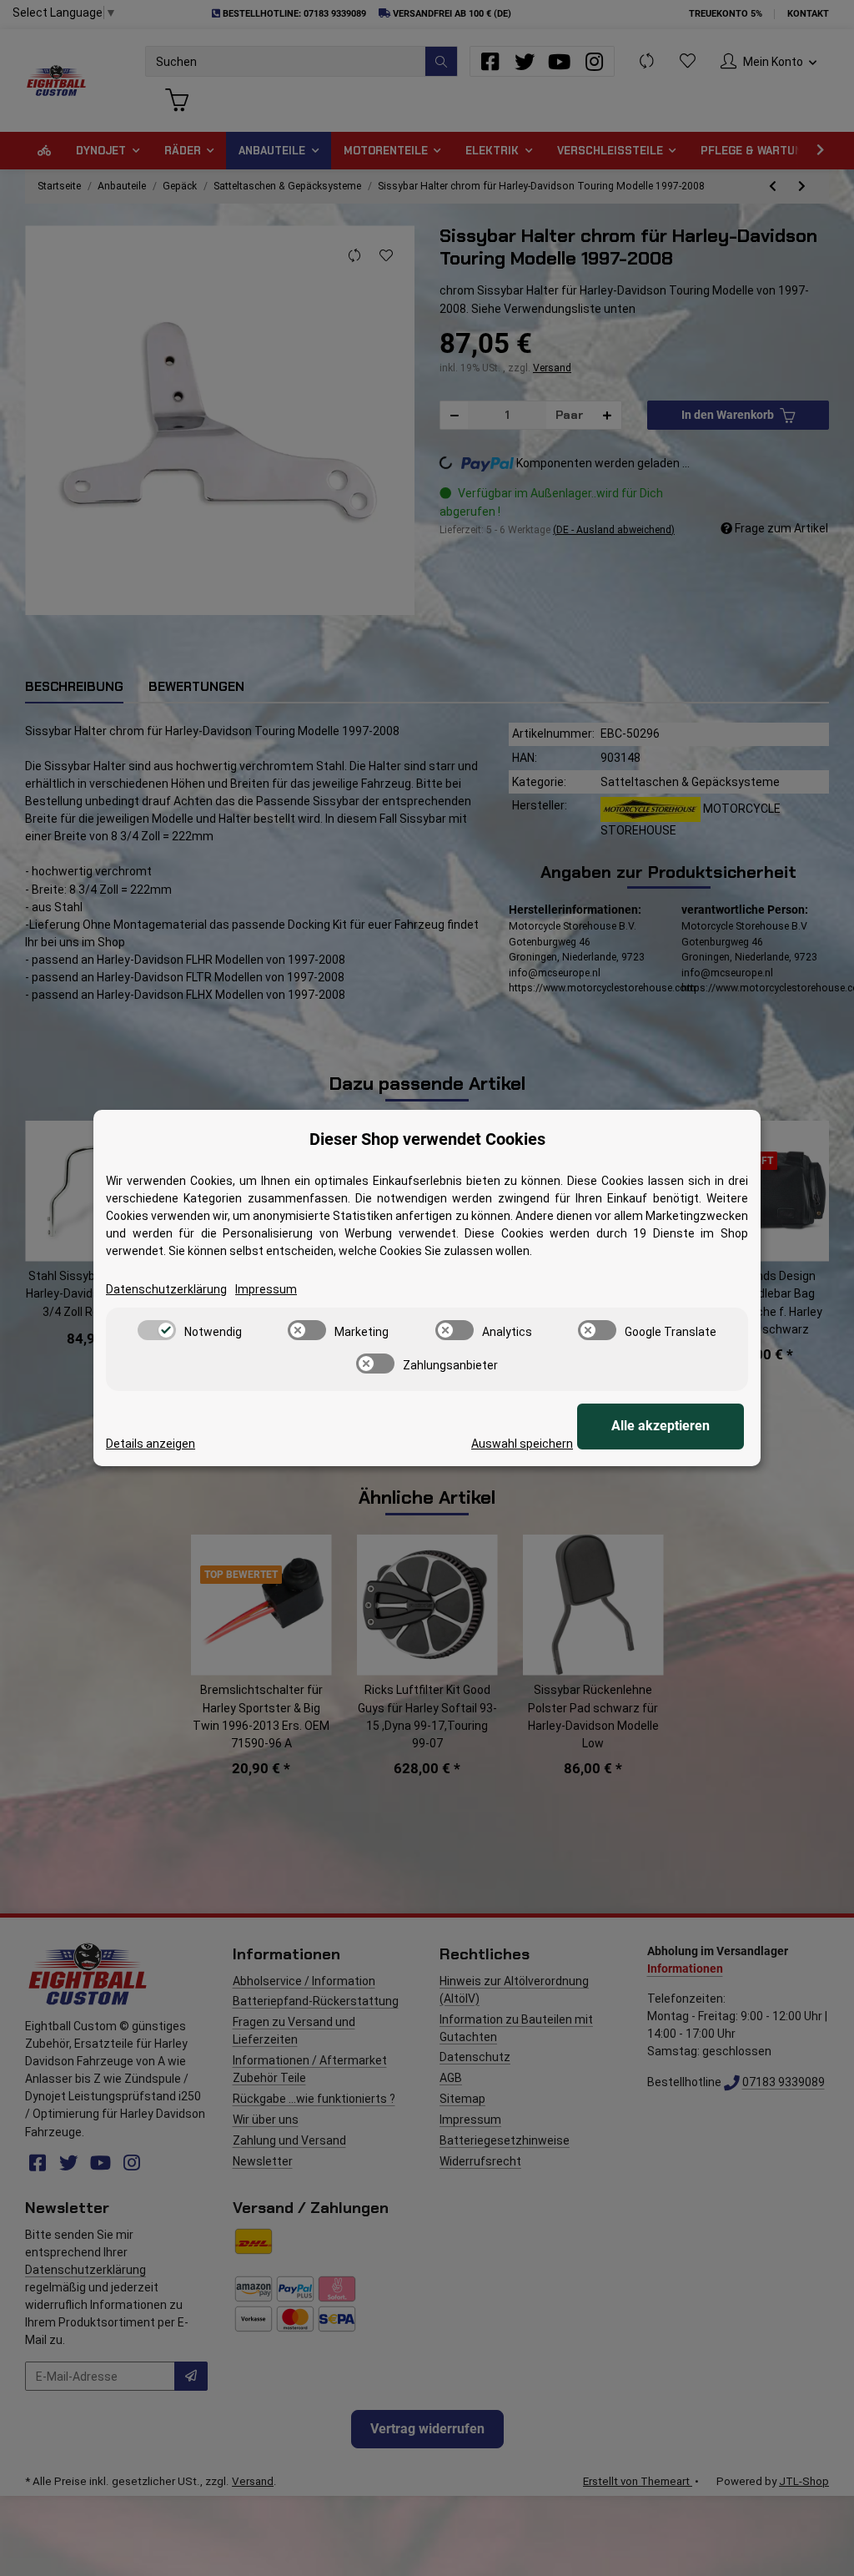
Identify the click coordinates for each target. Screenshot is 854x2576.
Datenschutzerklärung (166, 1289)
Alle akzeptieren (661, 1426)
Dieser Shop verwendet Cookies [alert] (427, 1139)
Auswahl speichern (522, 1444)
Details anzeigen (151, 1444)
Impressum (266, 1289)
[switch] (157, 1330)
